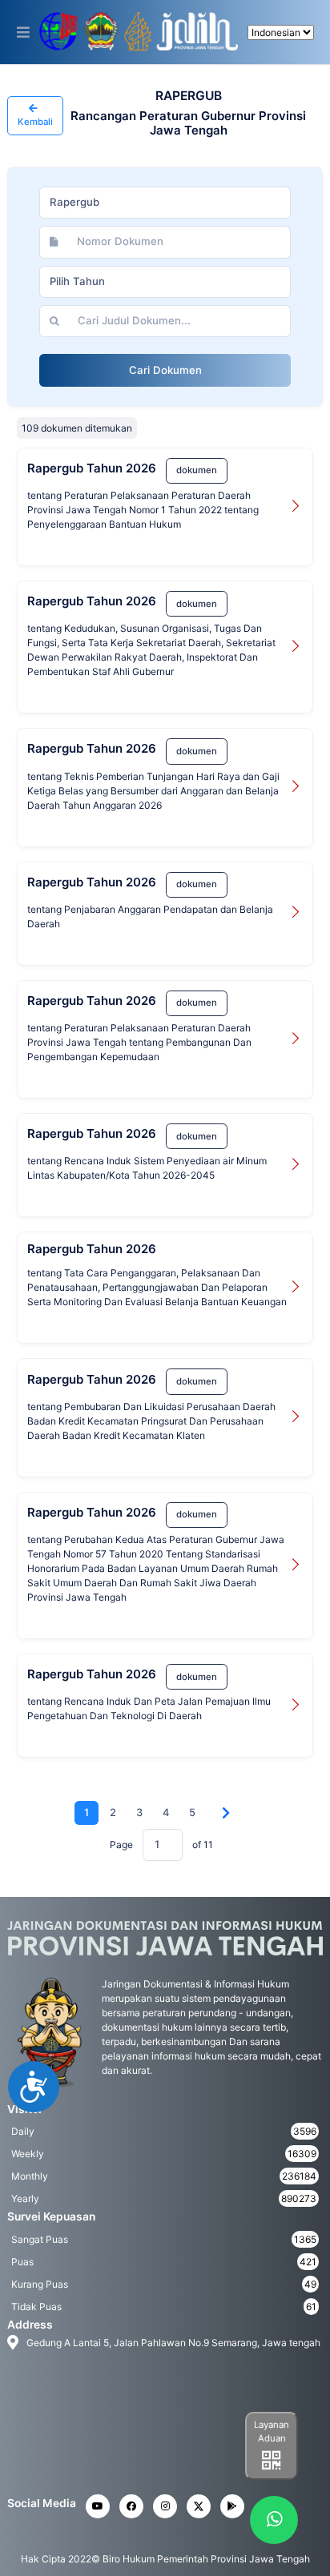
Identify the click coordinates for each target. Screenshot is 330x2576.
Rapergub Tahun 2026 (92, 468)
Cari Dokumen (165, 370)
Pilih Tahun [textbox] (77, 281)
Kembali (35, 122)
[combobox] (165, 203)
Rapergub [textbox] (74, 202)
